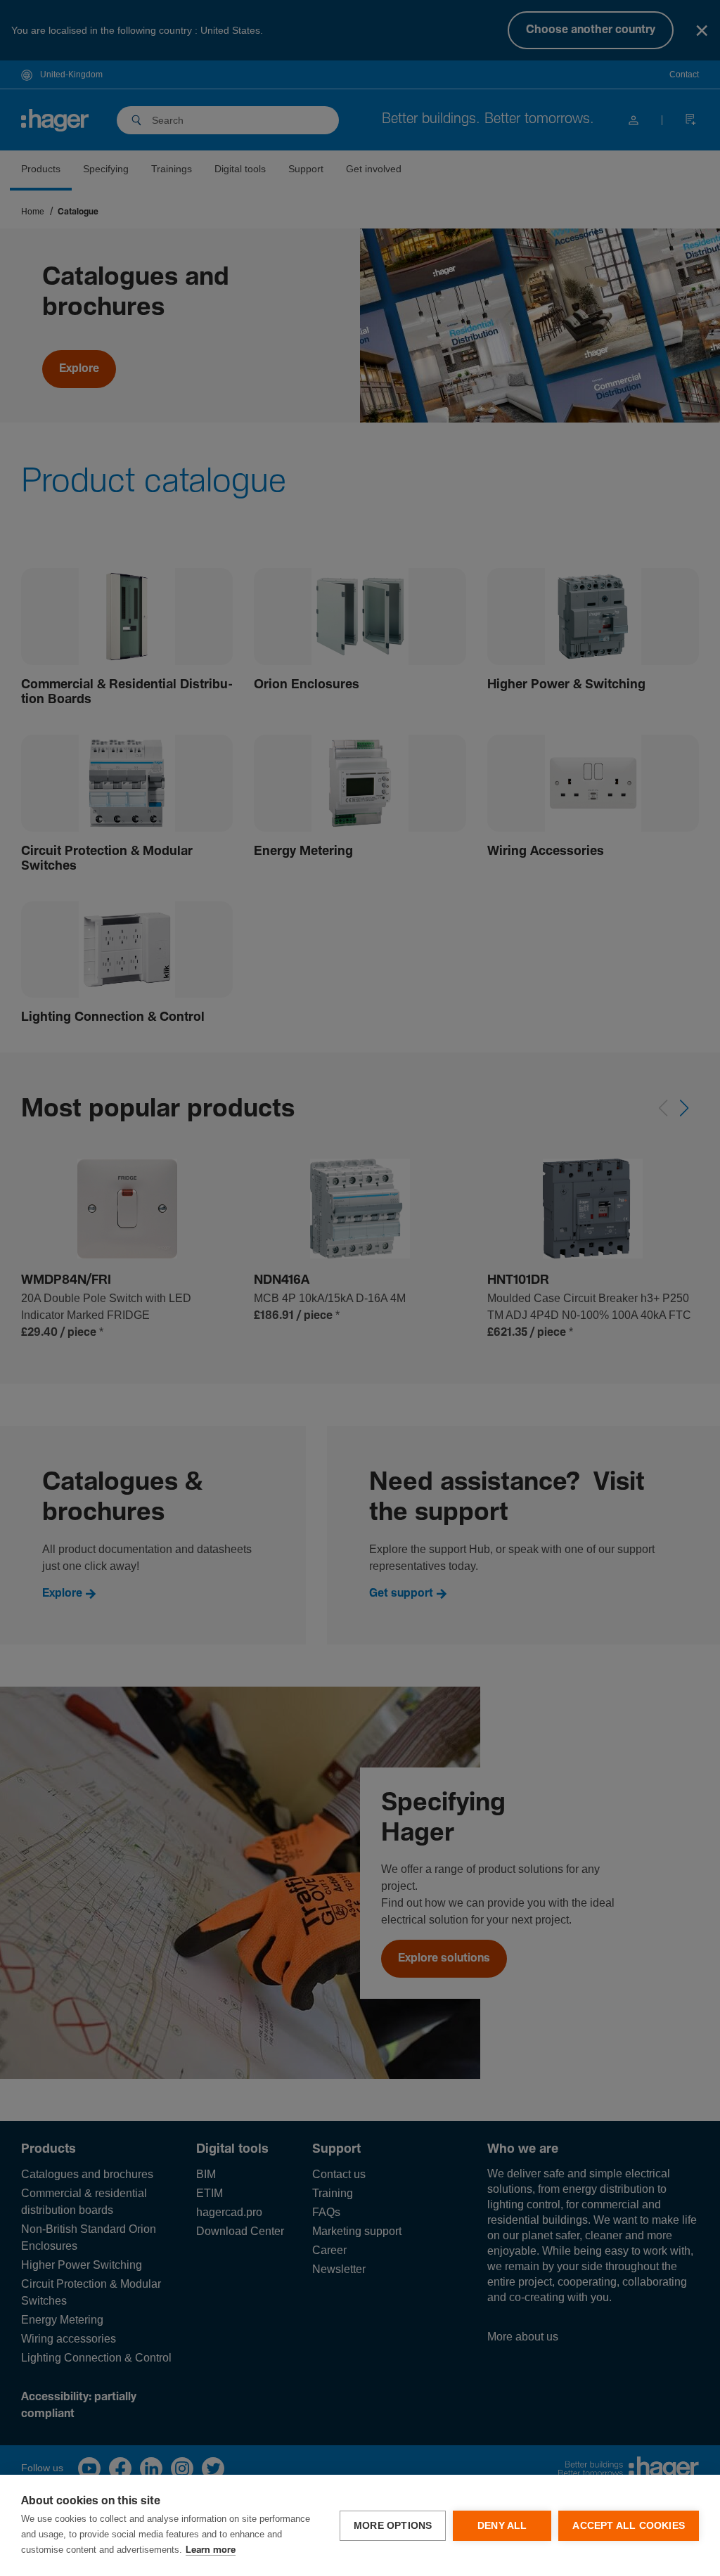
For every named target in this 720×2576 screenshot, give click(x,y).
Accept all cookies (629, 2526)
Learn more (211, 2550)
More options (393, 2526)
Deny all (502, 2526)
